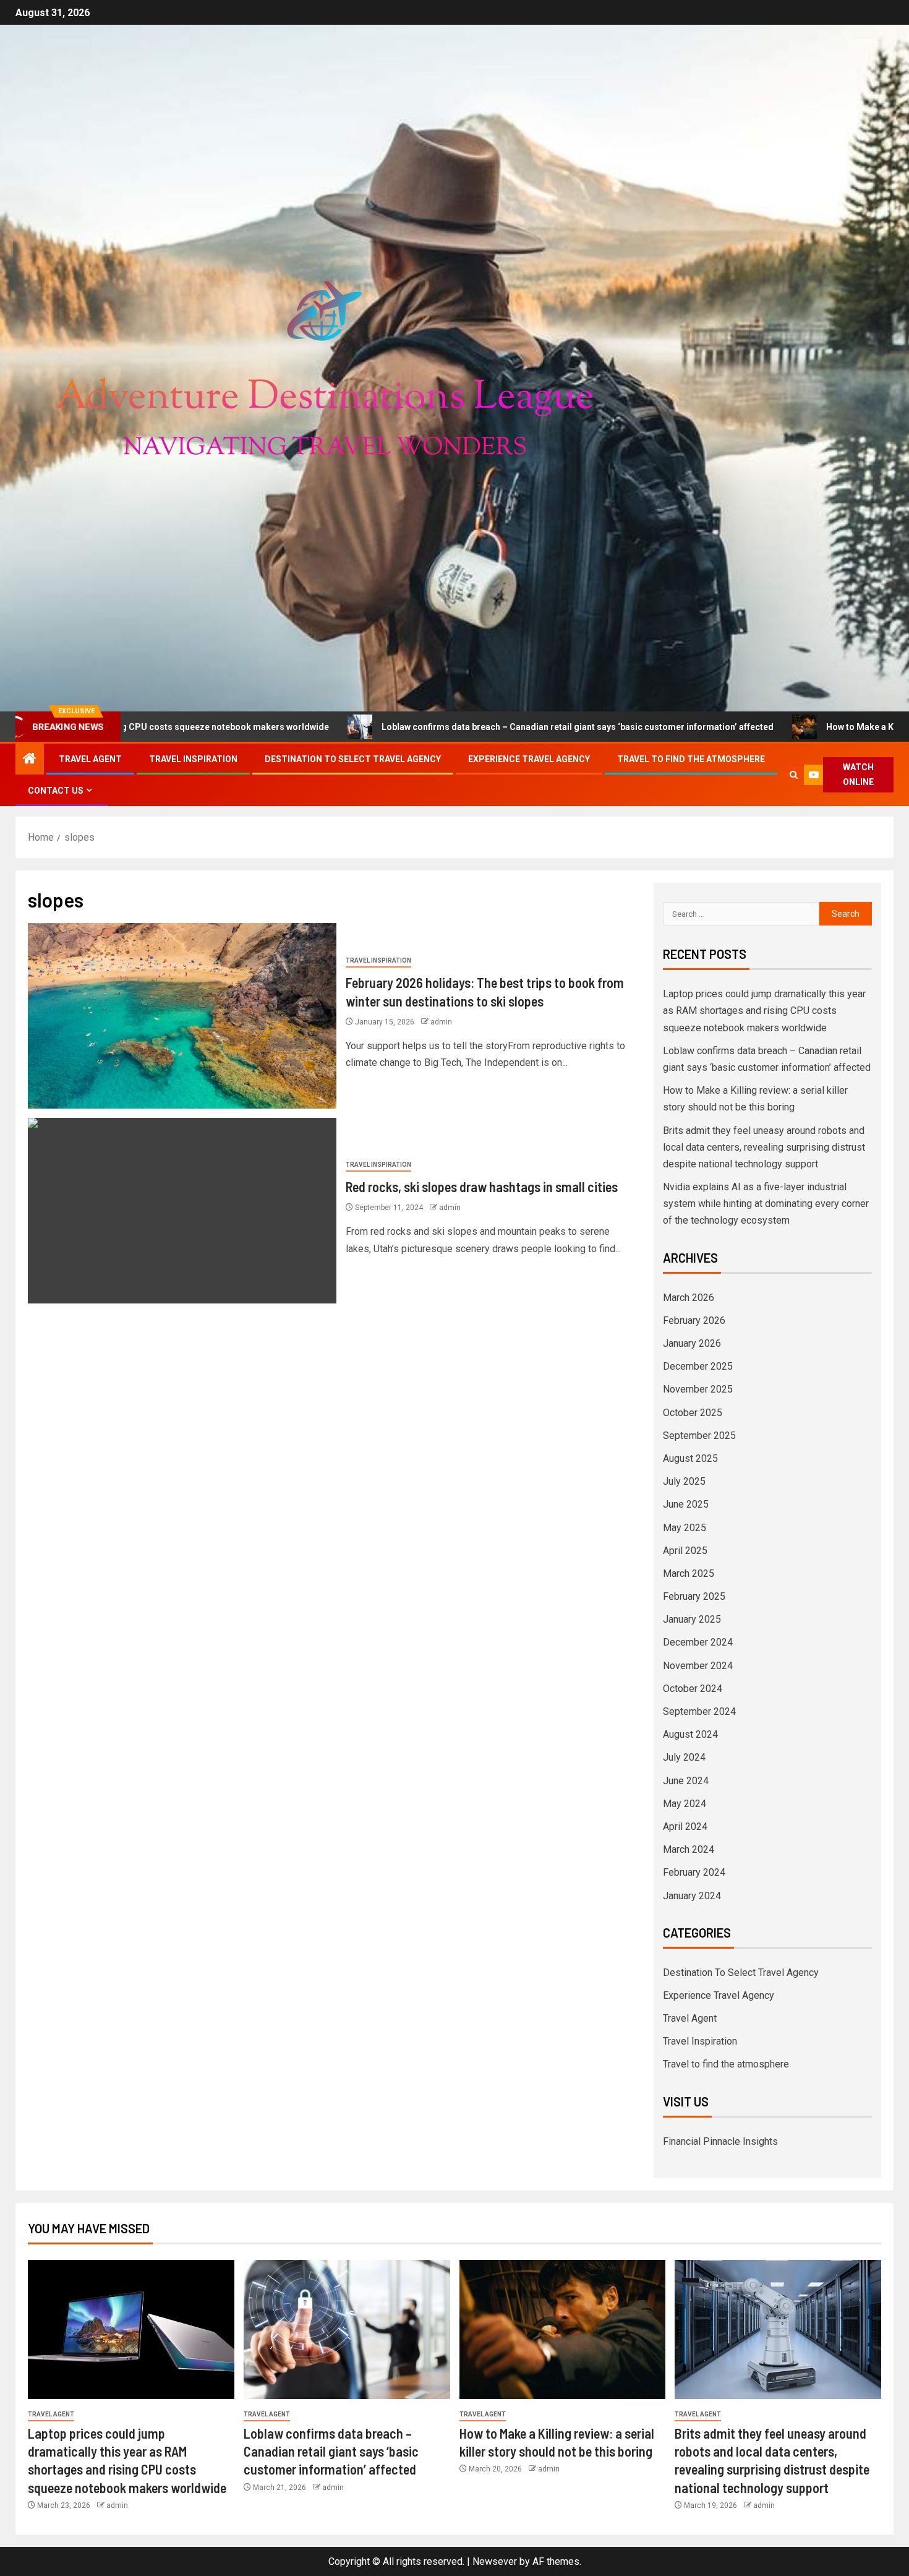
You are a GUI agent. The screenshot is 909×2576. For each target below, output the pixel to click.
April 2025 (685, 1551)
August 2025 (690, 1458)
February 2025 (694, 1596)
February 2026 (694, 1320)
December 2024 (698, 1642)
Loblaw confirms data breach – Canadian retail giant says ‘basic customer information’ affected (446, 727)
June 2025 (686, 1504)
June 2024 (686, 1781)
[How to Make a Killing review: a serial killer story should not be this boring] (563, 2329)
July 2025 (684, 1481)
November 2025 (698, 1389)
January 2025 (692, 1619)
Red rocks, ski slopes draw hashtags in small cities (482, 1187)
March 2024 (689, 1849)
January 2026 (692, 1343)
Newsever (495, 2561)
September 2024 (699, 1711)
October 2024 (693, 1689)
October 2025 (693, 1413)
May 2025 (685, 1528)
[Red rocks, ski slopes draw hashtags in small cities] (182, 1211)
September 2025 (699, 1436)
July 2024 (684, 1757)
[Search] (794, 775)
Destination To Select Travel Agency (353, 759)
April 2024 (685, 1827)
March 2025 (689, 1574)
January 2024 (692, 1896)
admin (441, 1022)
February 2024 (694, 1872)
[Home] (30, 760)
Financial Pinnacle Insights (720, 2141)
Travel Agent (90, 759)
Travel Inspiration (193, 759)
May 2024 (685, 1804)
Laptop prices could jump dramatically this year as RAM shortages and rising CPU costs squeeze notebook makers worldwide (764, 1011)
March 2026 (689, 1298)
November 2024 (698, 1666)
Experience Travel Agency (529, 759)
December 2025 (698, 1366)
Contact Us (56, 791)
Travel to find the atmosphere (691, 759)
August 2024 (690, 1734)
